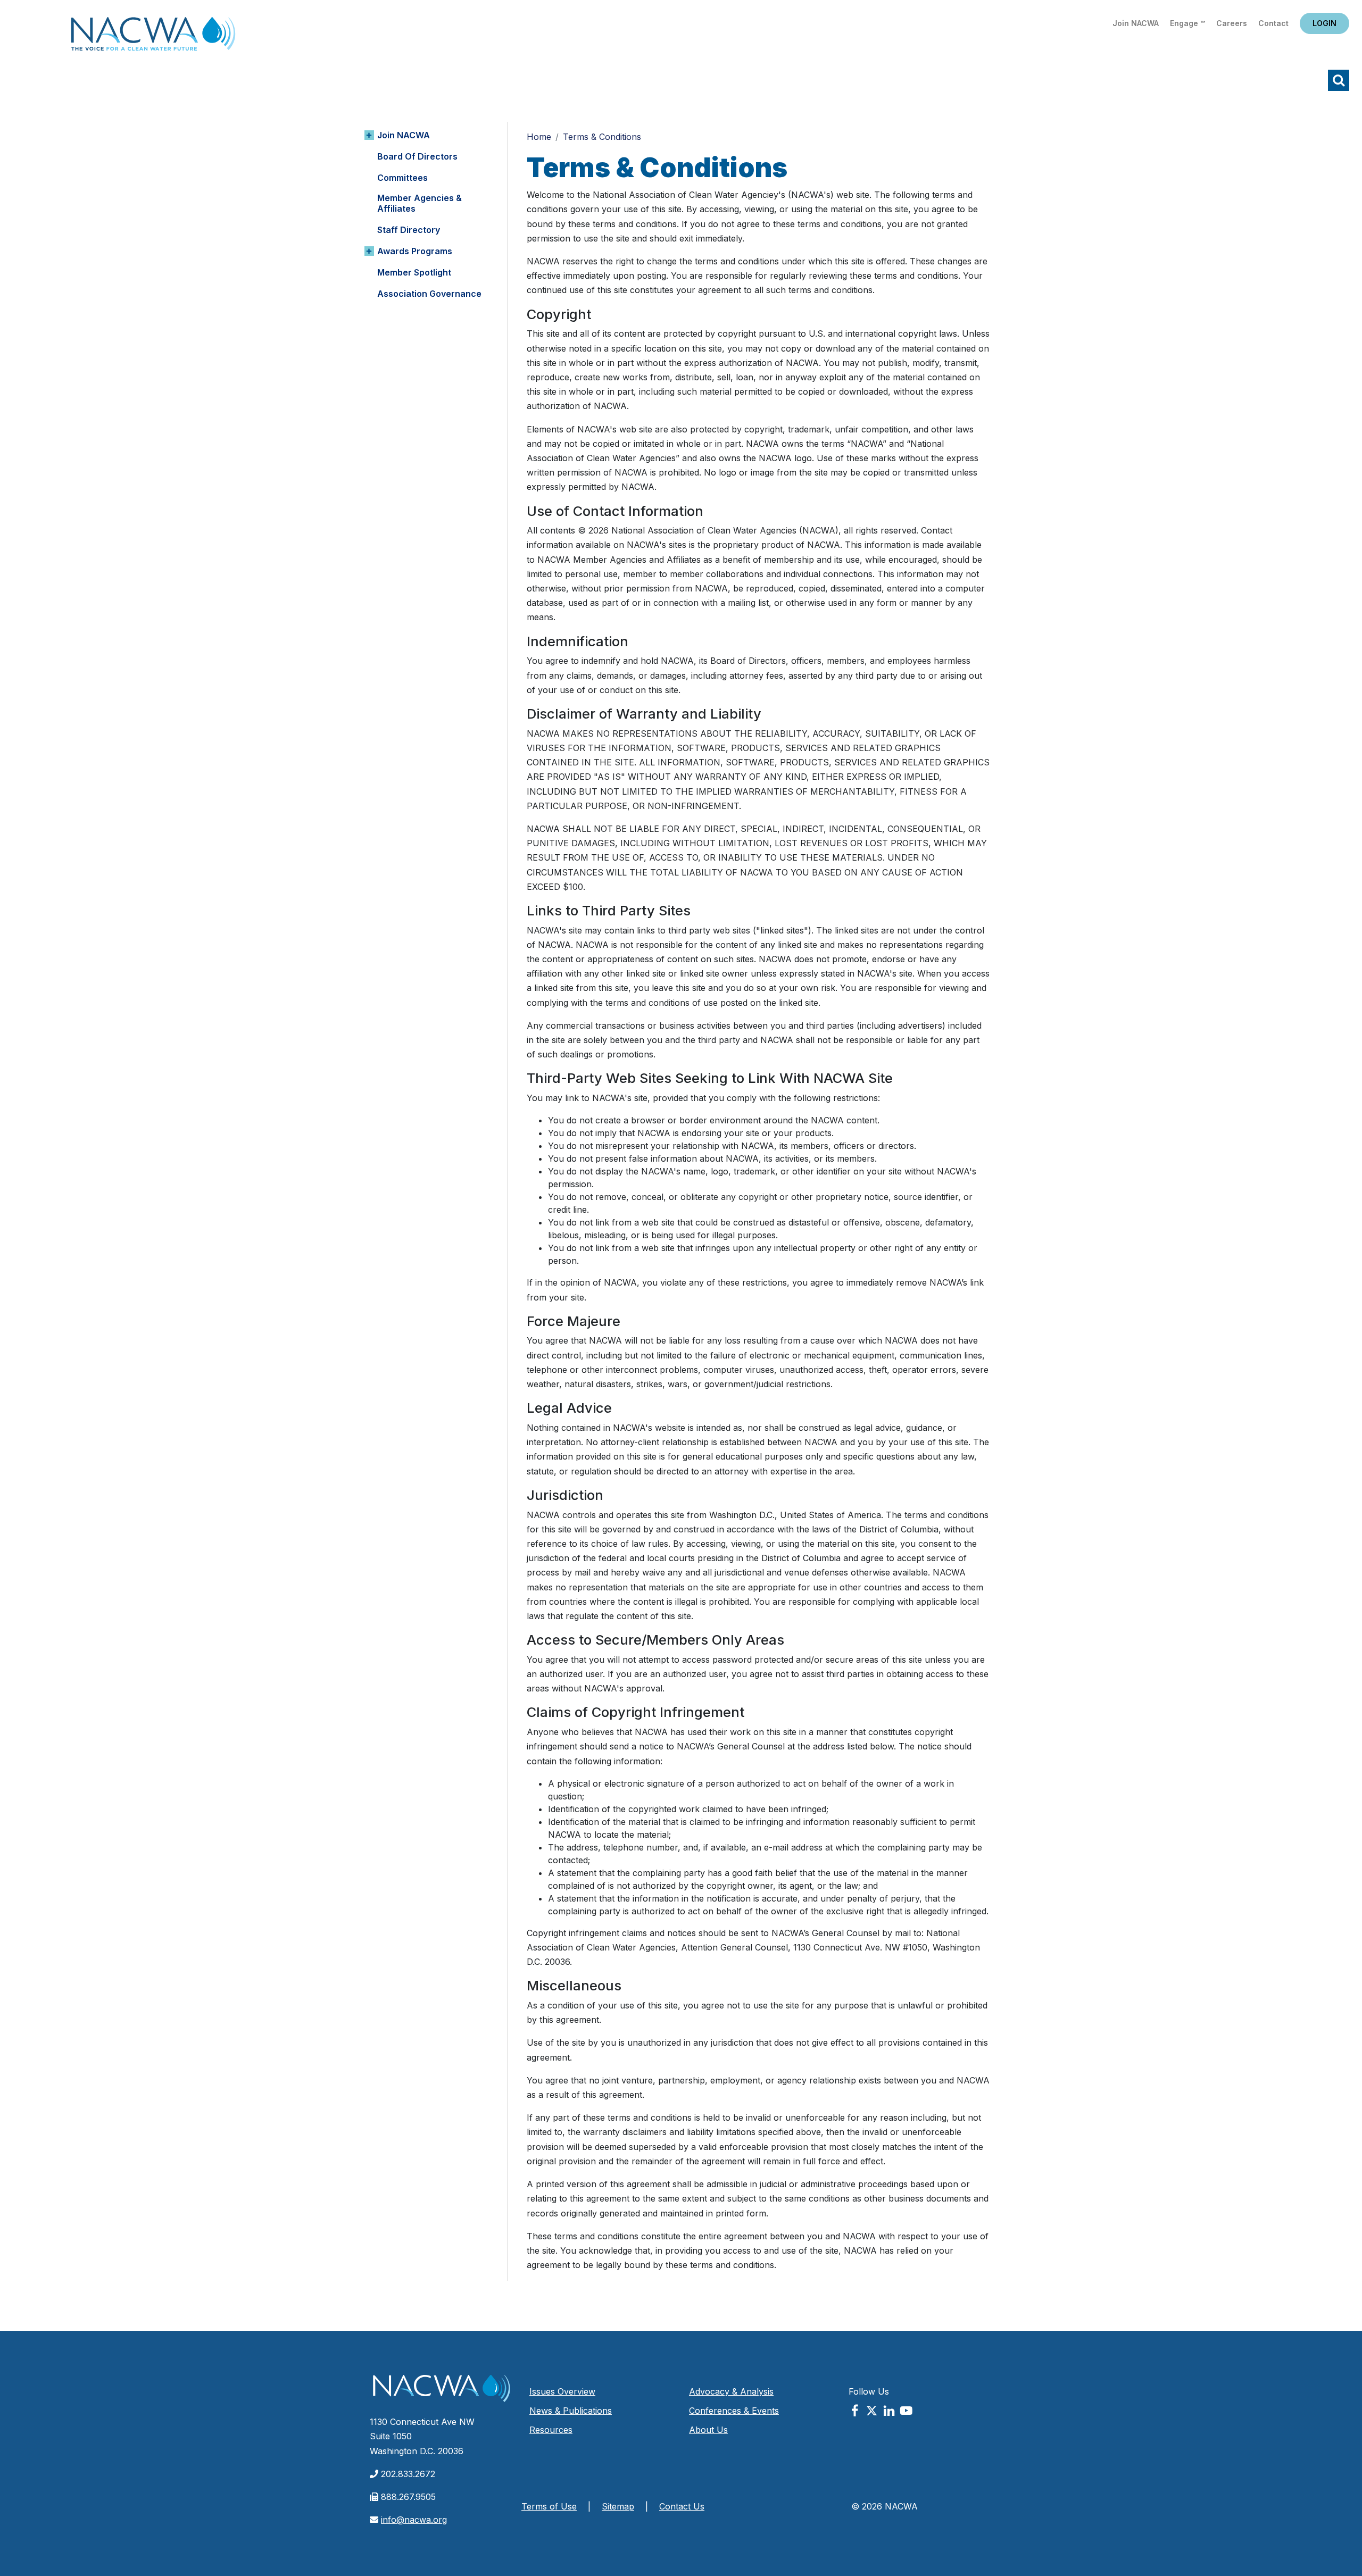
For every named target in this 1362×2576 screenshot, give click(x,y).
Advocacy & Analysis (731, 2391)
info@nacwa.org (414, 2520)
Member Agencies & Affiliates (420, 203)
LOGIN (1324, 23)
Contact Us (682, 2506)
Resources (551, 2430)
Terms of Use (549, 2506)
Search (1339, 80)
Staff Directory (409, 230)
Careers (1232, 23)
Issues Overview (562, 2391)
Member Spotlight (414, 272)
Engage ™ (1187, 23)
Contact (1273, 23)
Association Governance (429, 294)
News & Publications (571, 2411)
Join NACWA (1136, 23)
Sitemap (618, 2506)
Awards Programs (415, 251)
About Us (708, 2430)
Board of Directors (417, 156)
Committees (402, 178)
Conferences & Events (734, 2411)
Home (153, 37)
